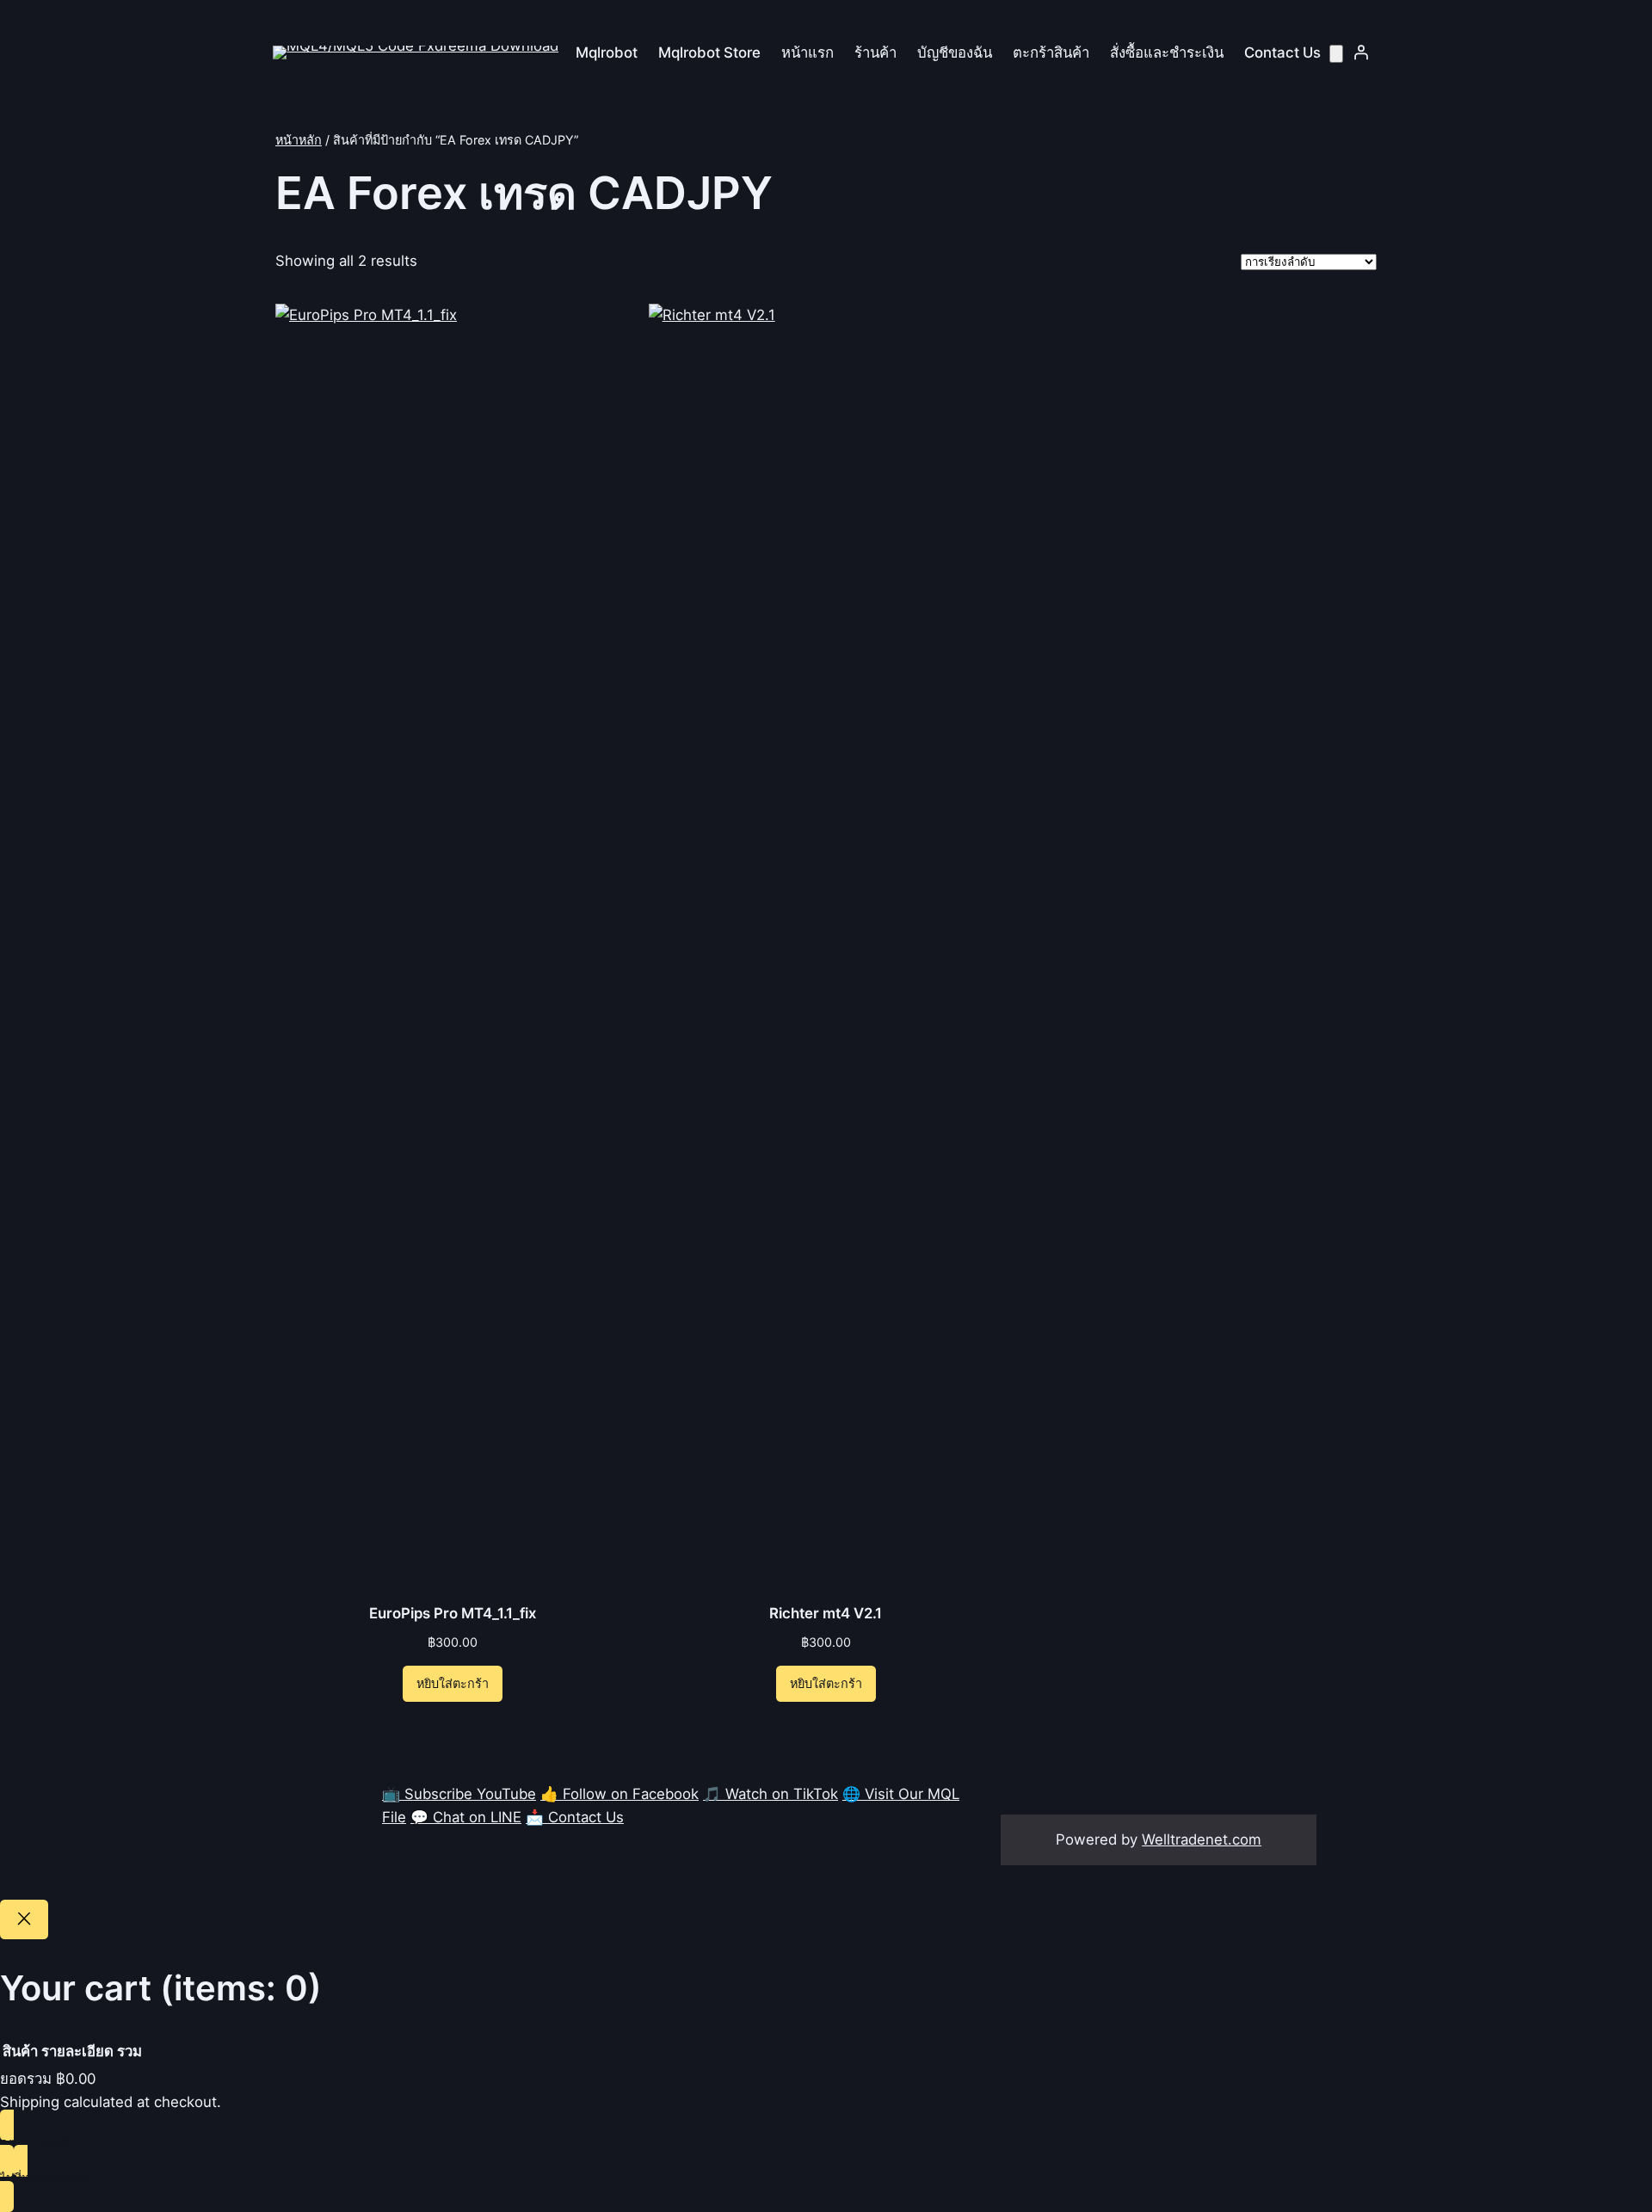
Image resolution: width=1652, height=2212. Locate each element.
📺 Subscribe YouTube (459, 1794)
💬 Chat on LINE (466, 1817)
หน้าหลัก (299, 140)
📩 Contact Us (575, 1817)
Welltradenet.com (1202, 1839)
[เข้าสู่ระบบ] (1361, 52)
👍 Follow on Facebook (619, 1794)
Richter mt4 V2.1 (826, 1613)
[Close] (24, 1919)
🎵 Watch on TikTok (771, 1794)
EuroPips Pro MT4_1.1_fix (453, 1613)
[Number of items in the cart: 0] (1336, 54)
